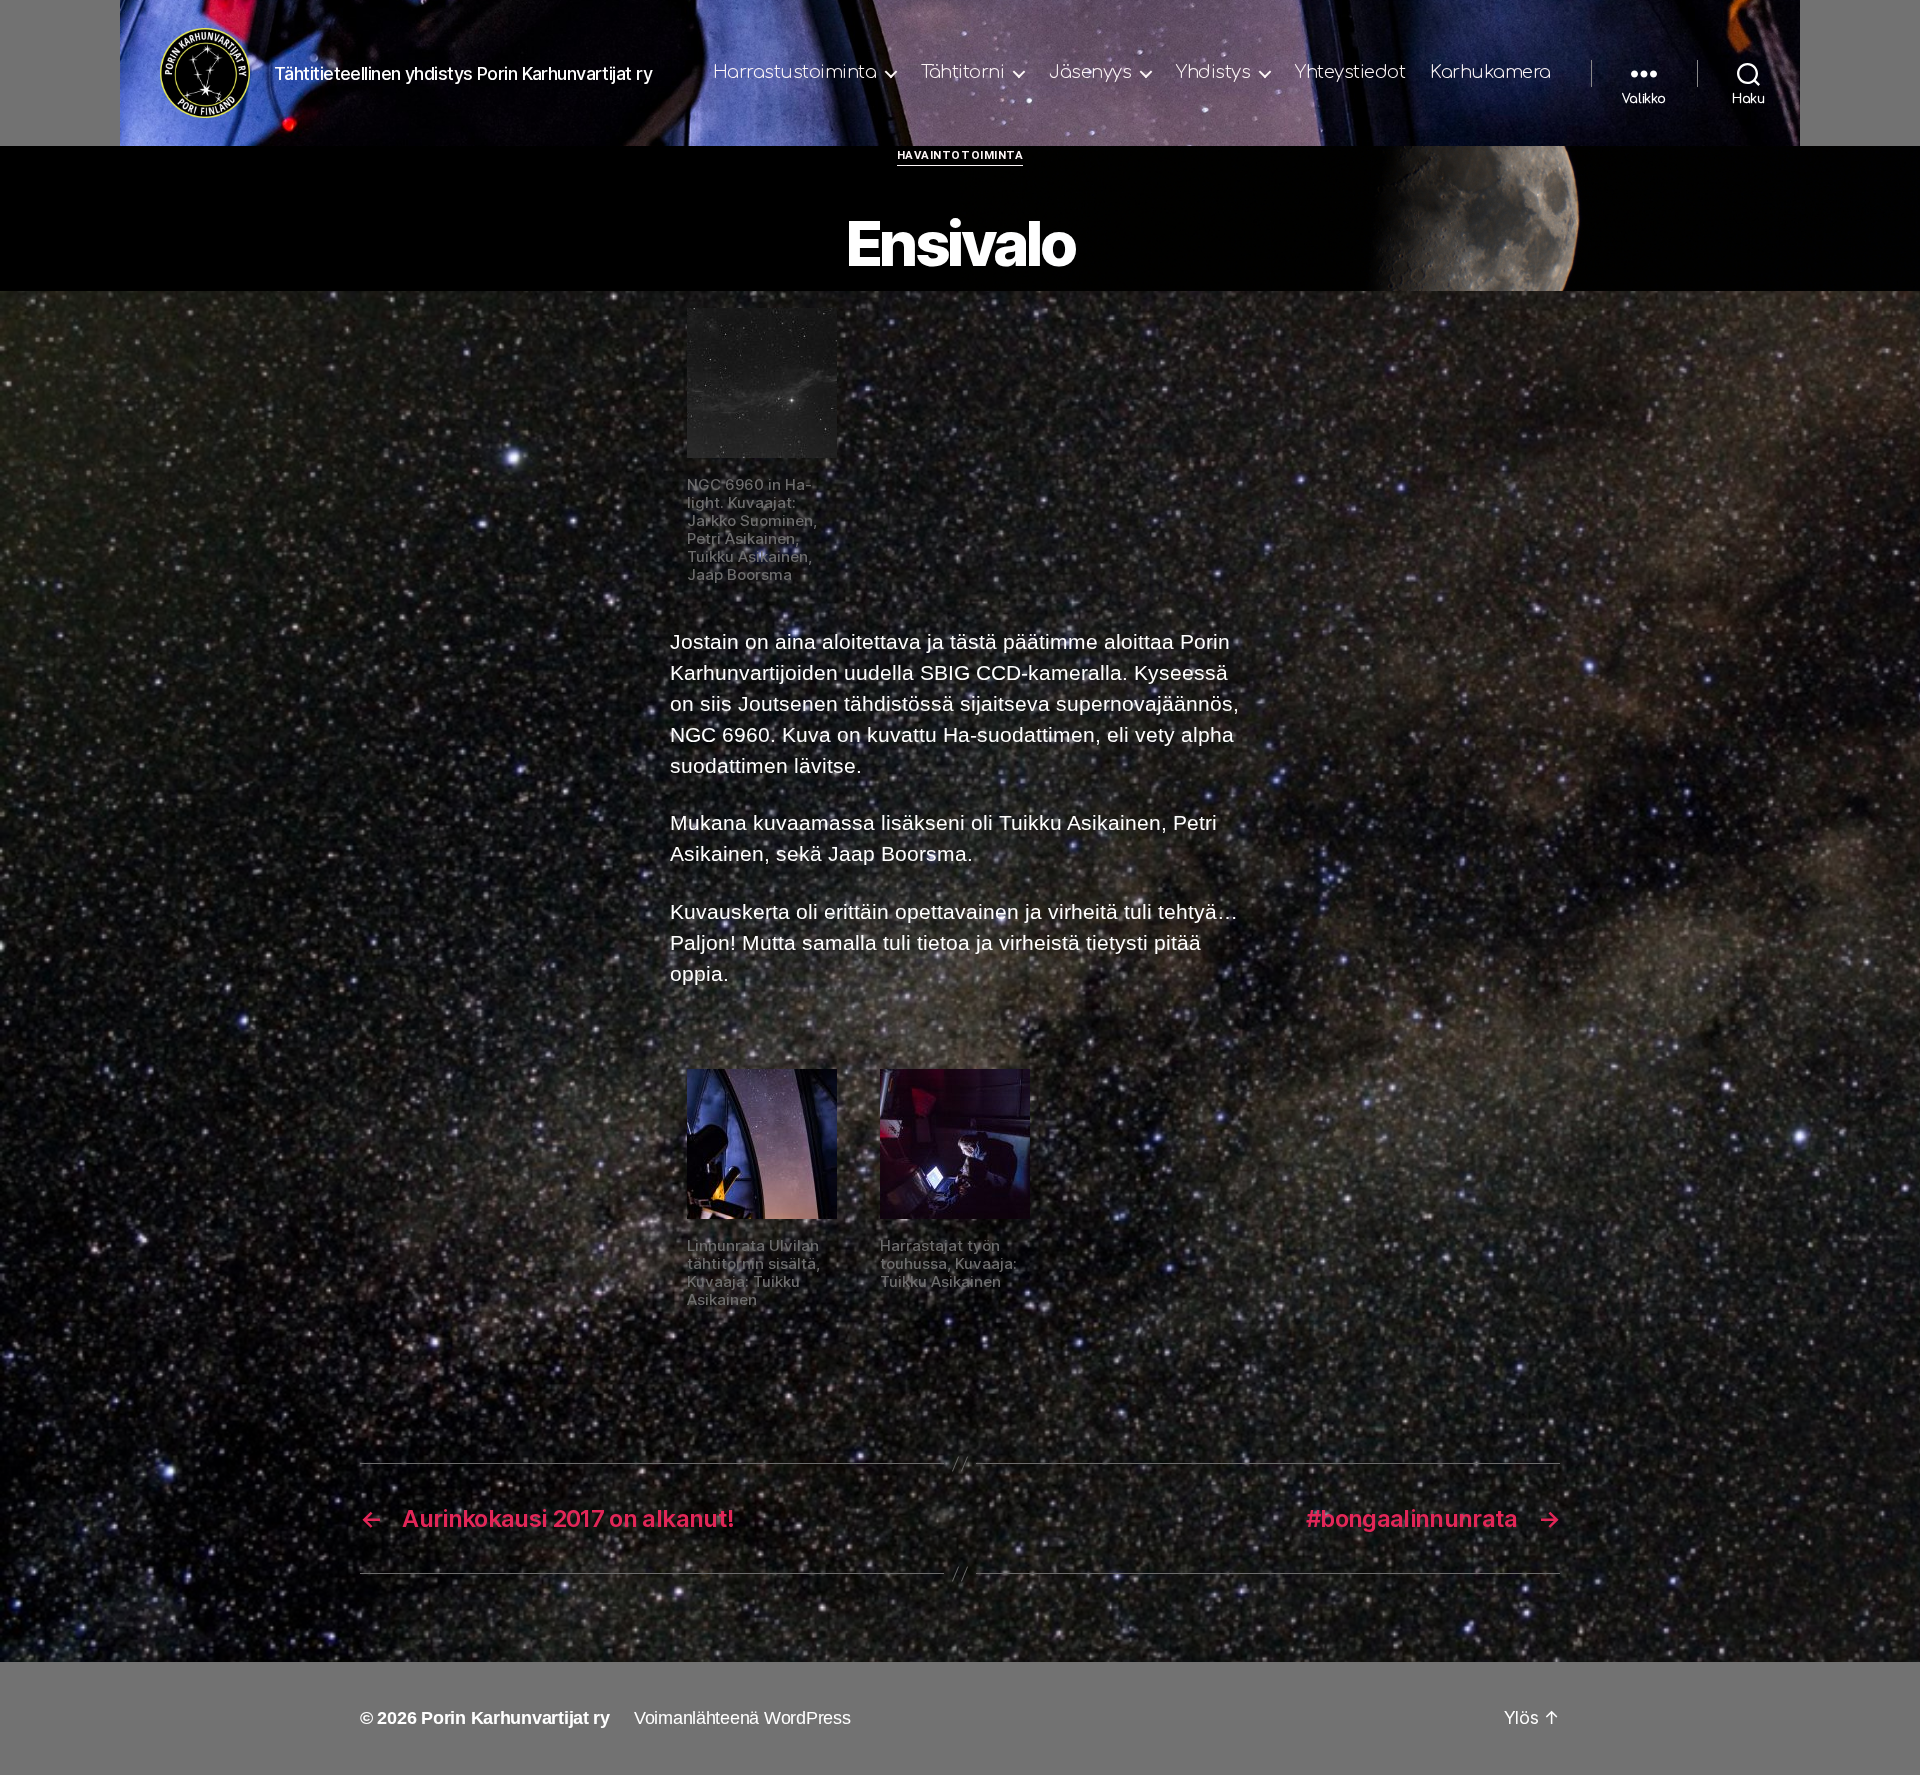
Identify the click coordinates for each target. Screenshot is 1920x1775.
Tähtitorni (962, 72)
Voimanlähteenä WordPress (742, 1718)
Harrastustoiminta (795, 72)
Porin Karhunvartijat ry (515, 1718)
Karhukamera (1490, 72)
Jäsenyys (1090, 72)
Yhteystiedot (1350, 72)
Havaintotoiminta (960, 155)
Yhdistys (1213, 72)
